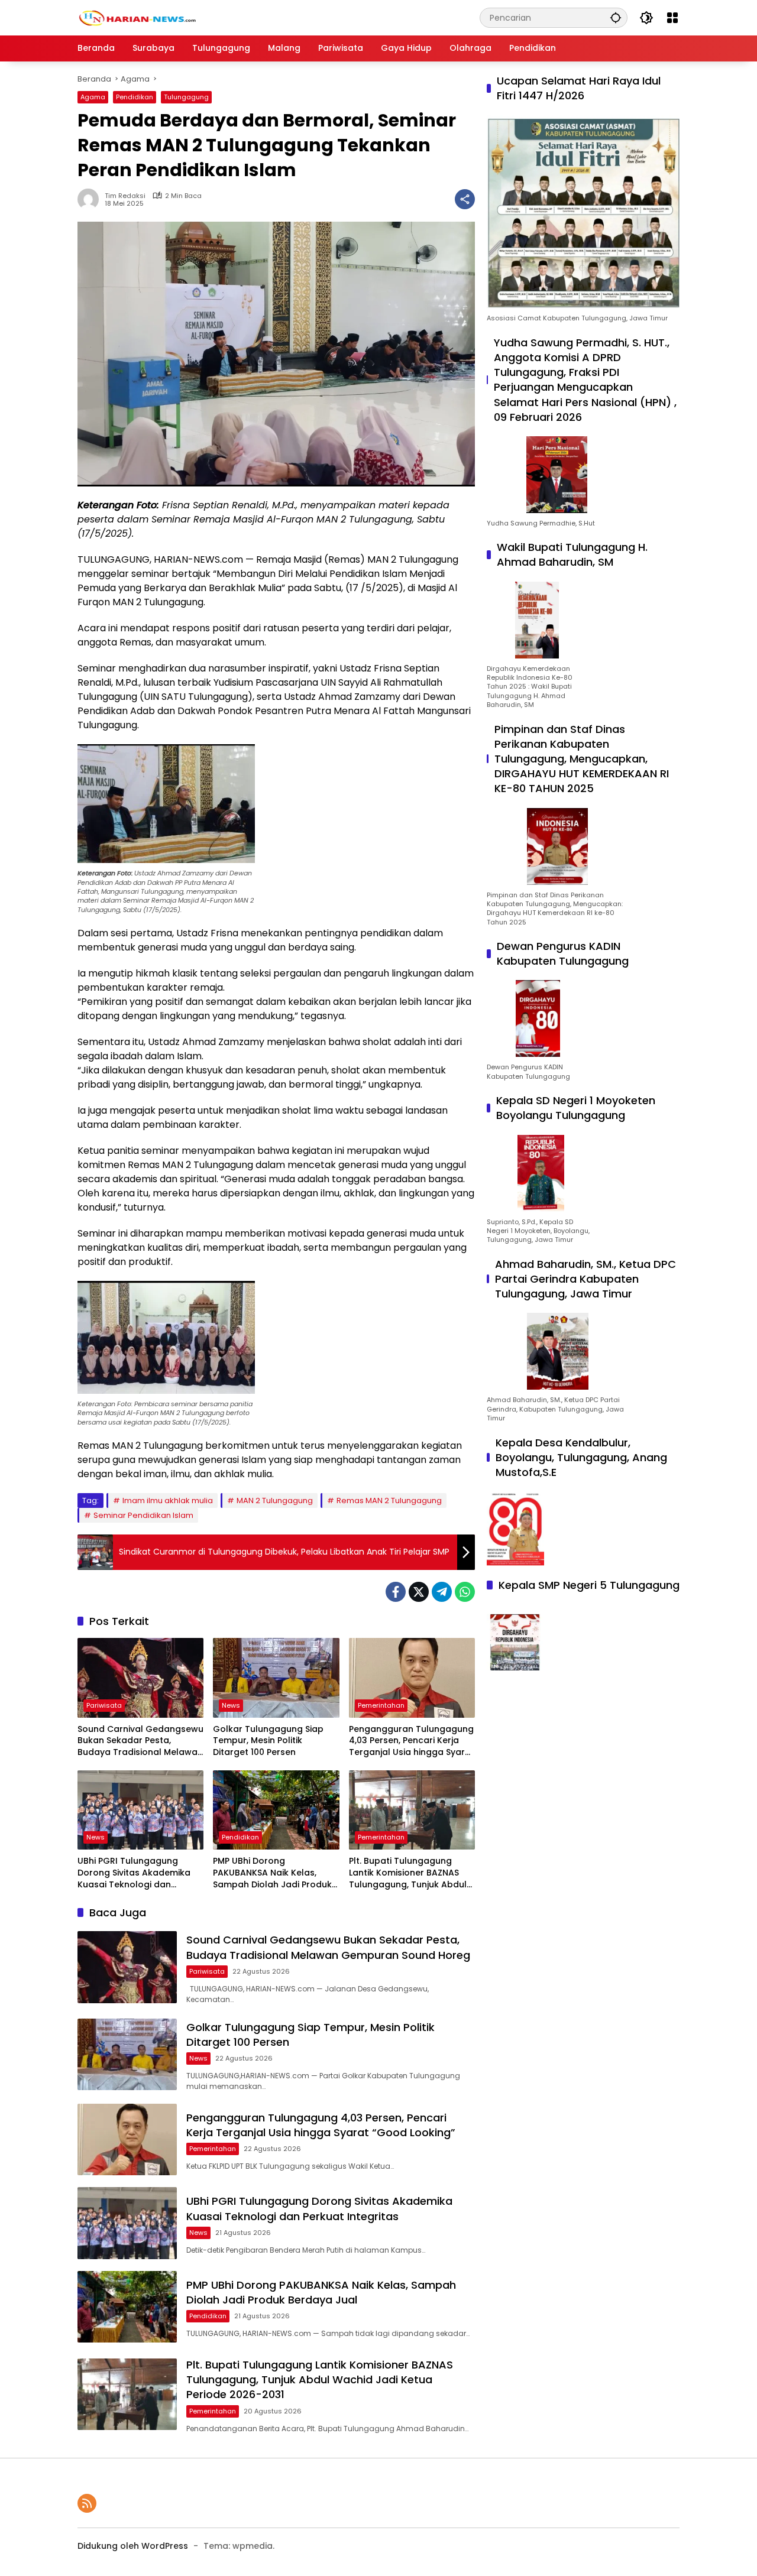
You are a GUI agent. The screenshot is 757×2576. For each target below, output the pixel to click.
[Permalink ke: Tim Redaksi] (91, 199)
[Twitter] (419, 1592)
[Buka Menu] (672, 18)
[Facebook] (396, 1592)
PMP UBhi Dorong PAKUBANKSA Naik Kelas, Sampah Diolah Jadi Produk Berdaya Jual (272, 1873)
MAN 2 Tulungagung (275, 1500)
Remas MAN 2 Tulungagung (389, 1500)
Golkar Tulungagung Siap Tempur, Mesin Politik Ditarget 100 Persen (268, 1741)
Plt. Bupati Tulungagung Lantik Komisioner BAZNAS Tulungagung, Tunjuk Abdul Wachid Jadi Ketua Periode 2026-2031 (408, 1873)
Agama (93, 97)
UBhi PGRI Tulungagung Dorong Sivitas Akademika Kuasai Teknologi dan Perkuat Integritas (134, 1873)
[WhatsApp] (465, 1592)
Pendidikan (135, 97)
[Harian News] (137, 17)
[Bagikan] (465, 199)
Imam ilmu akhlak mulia (168, 1500)
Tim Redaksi (125, 196)
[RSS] (87, 2503)
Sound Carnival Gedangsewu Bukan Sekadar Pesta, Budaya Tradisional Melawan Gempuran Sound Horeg (140, 1741)
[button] (616, 17)
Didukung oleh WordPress (133, 2546)
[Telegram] (442, 1592)
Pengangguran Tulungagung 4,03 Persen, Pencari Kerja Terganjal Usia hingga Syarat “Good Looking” (412, 1741)
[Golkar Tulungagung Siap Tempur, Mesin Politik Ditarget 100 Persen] (276, 1678)
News (231, 1705)
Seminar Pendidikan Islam (143, 1515)
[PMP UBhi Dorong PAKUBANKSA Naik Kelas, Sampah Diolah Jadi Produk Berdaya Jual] (276, 1810)
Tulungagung (186, 97)
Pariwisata (104, 1705)
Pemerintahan (381, 1705)
